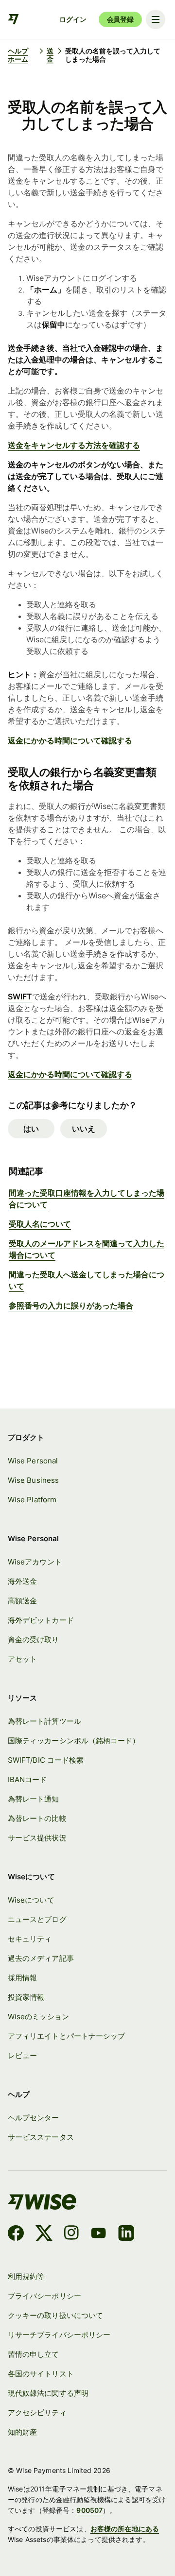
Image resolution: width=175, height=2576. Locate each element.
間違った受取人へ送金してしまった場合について (87, 1280)
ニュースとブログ (37, 1920)
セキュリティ (30, 1939)
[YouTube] (98, 2234)
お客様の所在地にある (125, 2529)
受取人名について (40, 1224)
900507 (89, 2510)
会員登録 (120, 19)
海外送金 (22, 1581)
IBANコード (27, 1780)
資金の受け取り (34, 1640)
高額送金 (22, 1601)
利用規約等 (26, 2277)
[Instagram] (71, 2234)
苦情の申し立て (34, 2354)
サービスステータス (41, 2137)
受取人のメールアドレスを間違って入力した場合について (87, 1249)
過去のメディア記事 (41, 1958)
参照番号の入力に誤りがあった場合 (71, 1305)
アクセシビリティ (37, 2413)
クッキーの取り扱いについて (55, 2316)
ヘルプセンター (34, 2118)
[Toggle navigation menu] (156, 19)
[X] (44, 2234)
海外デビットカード (41, 1620)
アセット (22, 1659)
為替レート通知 (34, 1799)
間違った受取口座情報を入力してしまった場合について (87, 1199)
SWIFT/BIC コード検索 (46, 1760)
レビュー (22, 2056)
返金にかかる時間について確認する (70, 740)
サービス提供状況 (37, 1838)
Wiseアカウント (35, 1562)
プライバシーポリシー (44, 2296)
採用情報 (22, 1978)
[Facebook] (16, 2234)
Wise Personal (33, 1461)
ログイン (73, 19)
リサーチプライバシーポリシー (59, 2335)
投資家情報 (26, 1997)
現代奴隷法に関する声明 (48, 2393)
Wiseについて (31, 1900)
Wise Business (33, 1480)
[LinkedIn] (126, 2234)
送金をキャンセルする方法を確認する (74, 445)
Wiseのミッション (38, 2017)
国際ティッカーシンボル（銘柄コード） (74, 1741)
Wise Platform (32, 1500)
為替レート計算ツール (44, 1721)
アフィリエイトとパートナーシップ (66, 2036)
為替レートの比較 (37, 1819)
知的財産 (22, 2432)
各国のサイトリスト (41, 2374)
